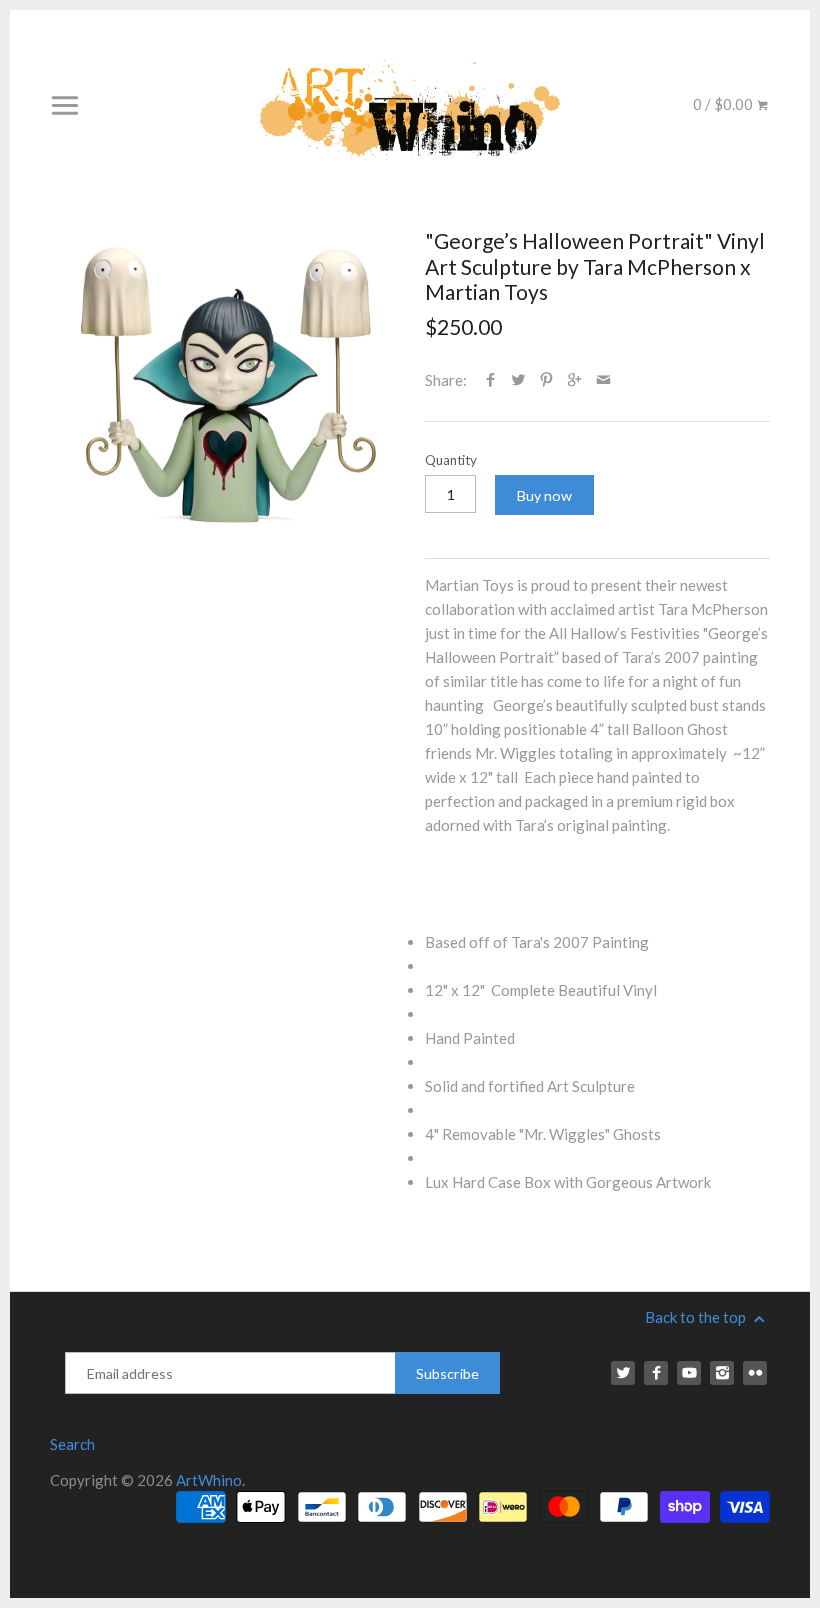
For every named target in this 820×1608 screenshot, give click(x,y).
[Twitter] (623, 1373)
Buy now (544, 495)
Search (72, 1444)
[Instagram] (722, 1373)
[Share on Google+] (574, 380)
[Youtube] (689, 1373)
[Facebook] (656, 1373)
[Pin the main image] (546, 380)
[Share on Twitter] (518, 380)
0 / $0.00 (724, 104)
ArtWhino (209, 1480)
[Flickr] (755, 1373)
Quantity (451, 460)
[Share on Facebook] (490, 380)
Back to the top (697, 1317)
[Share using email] (603, 380)
